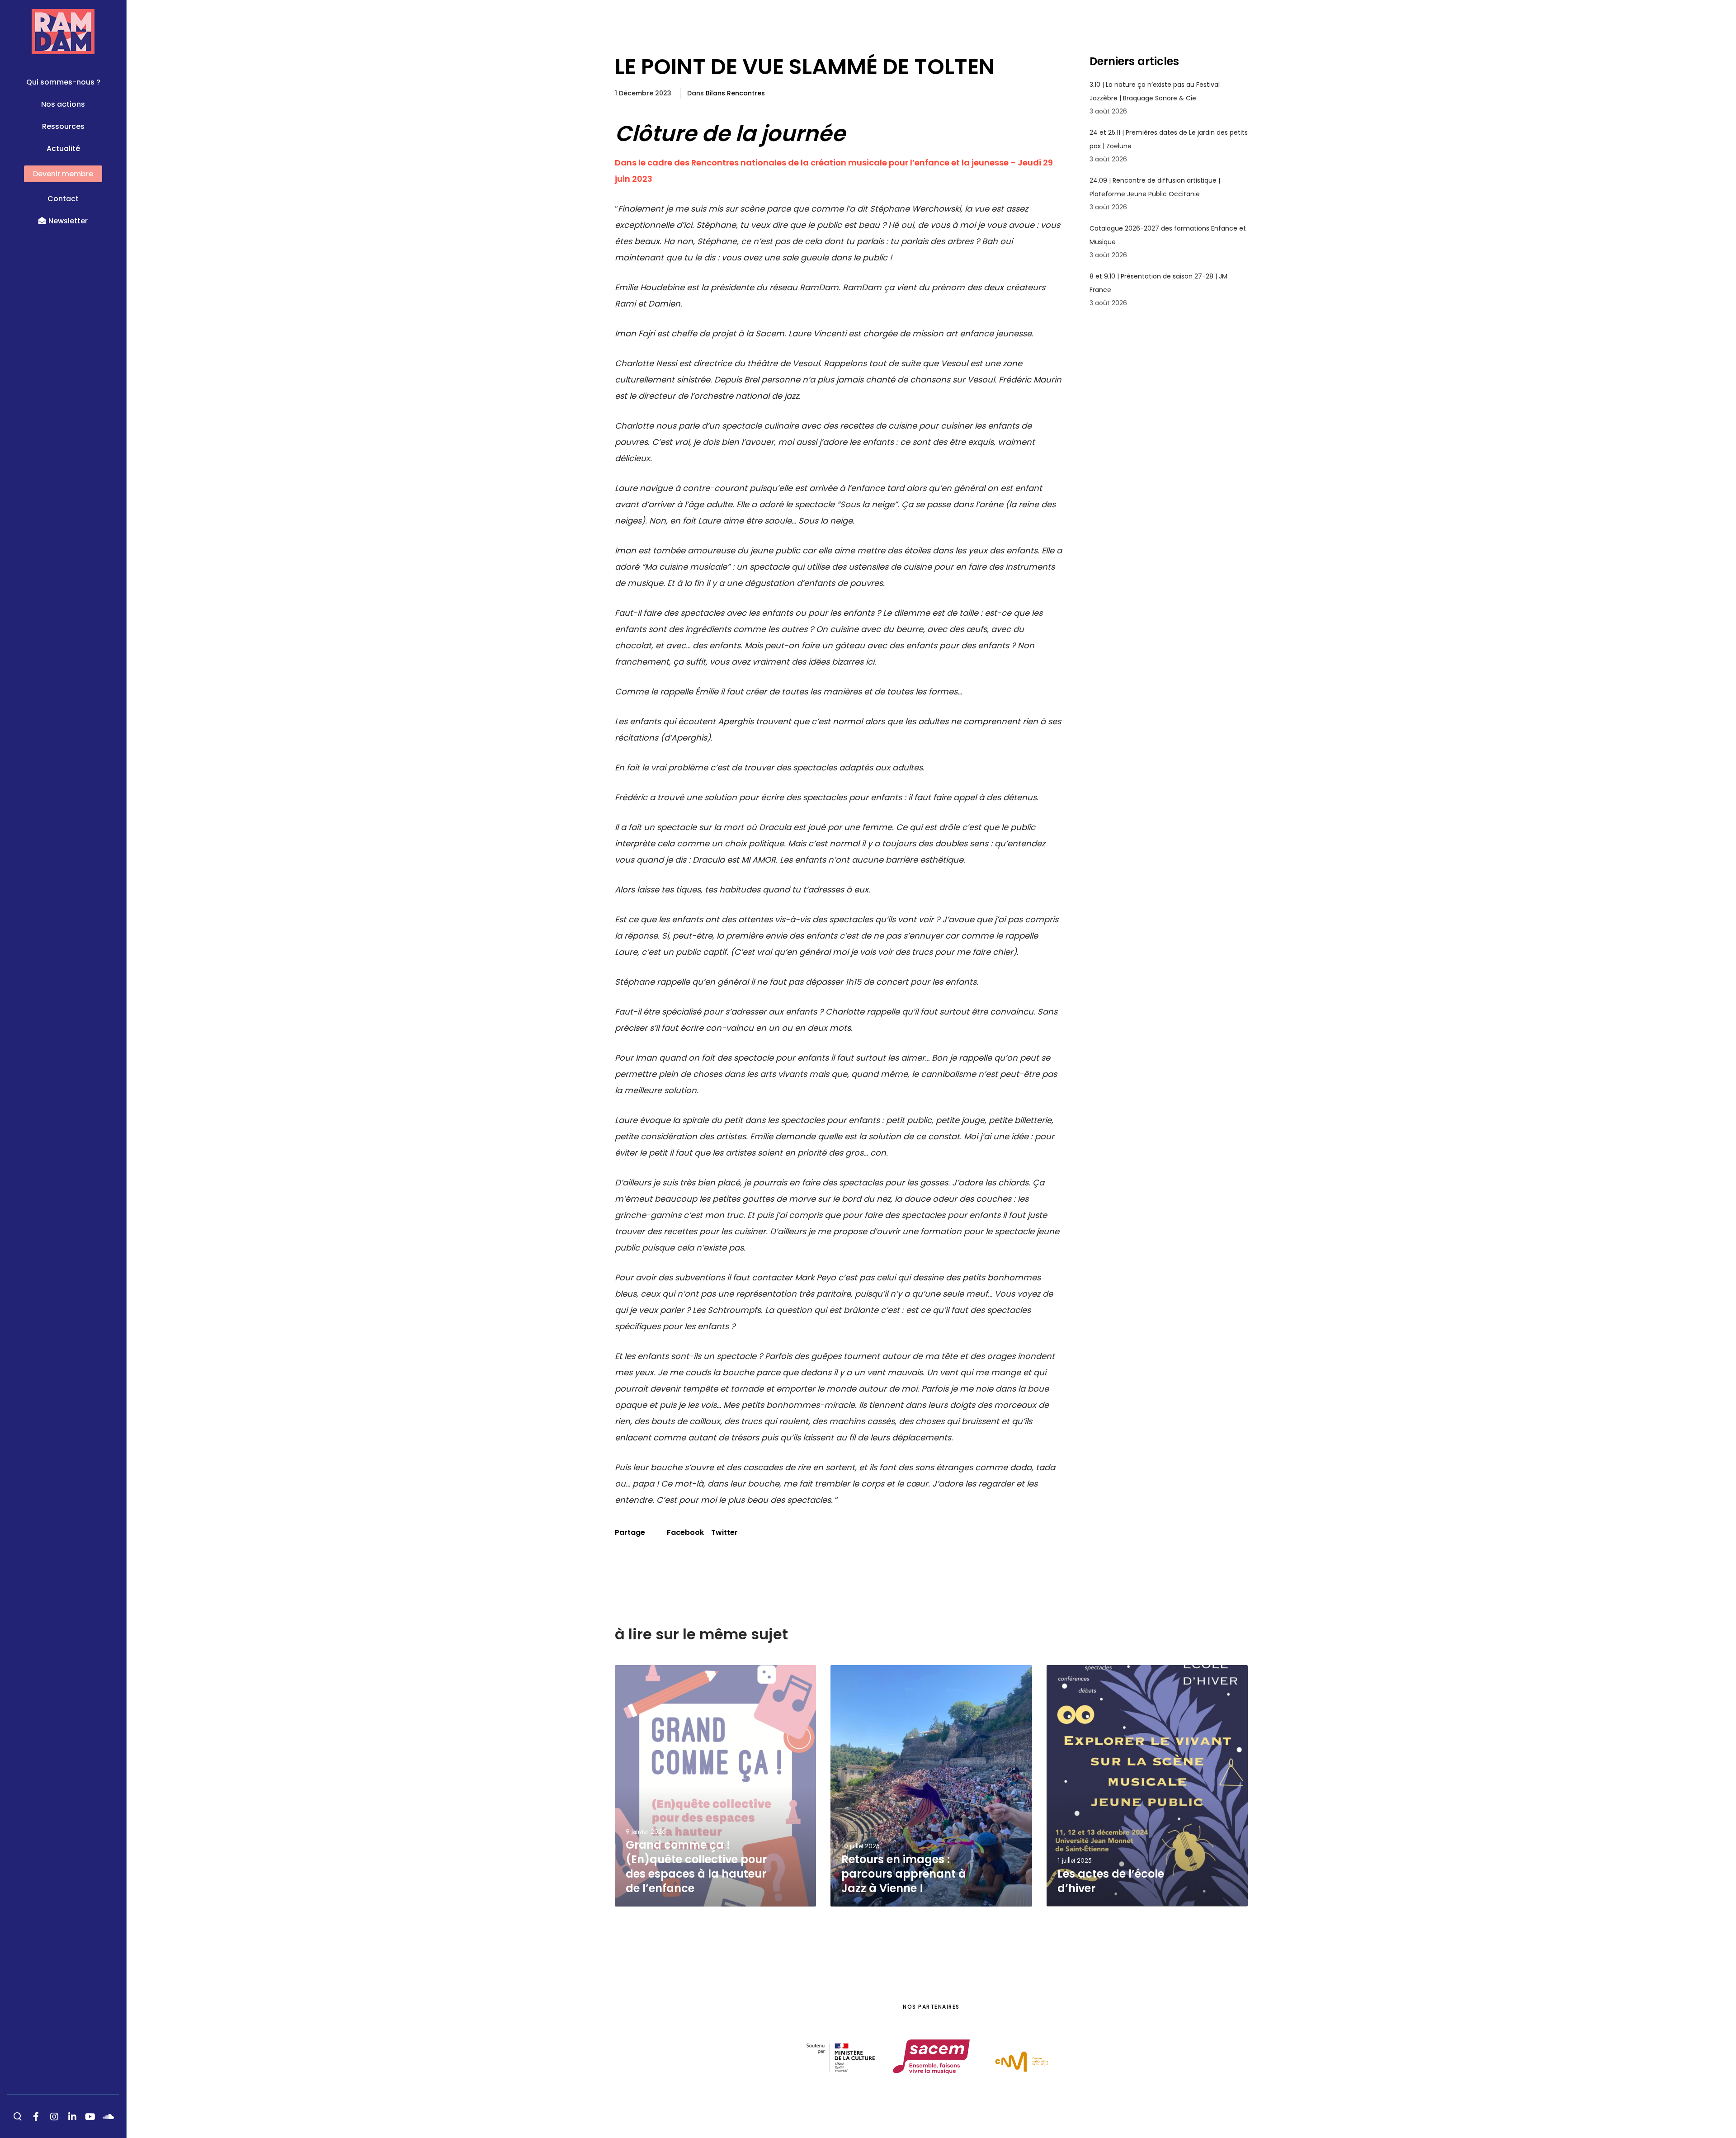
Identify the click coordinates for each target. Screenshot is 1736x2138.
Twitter (724, 1532)
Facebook (685, 1532)
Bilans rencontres (735, 93)
